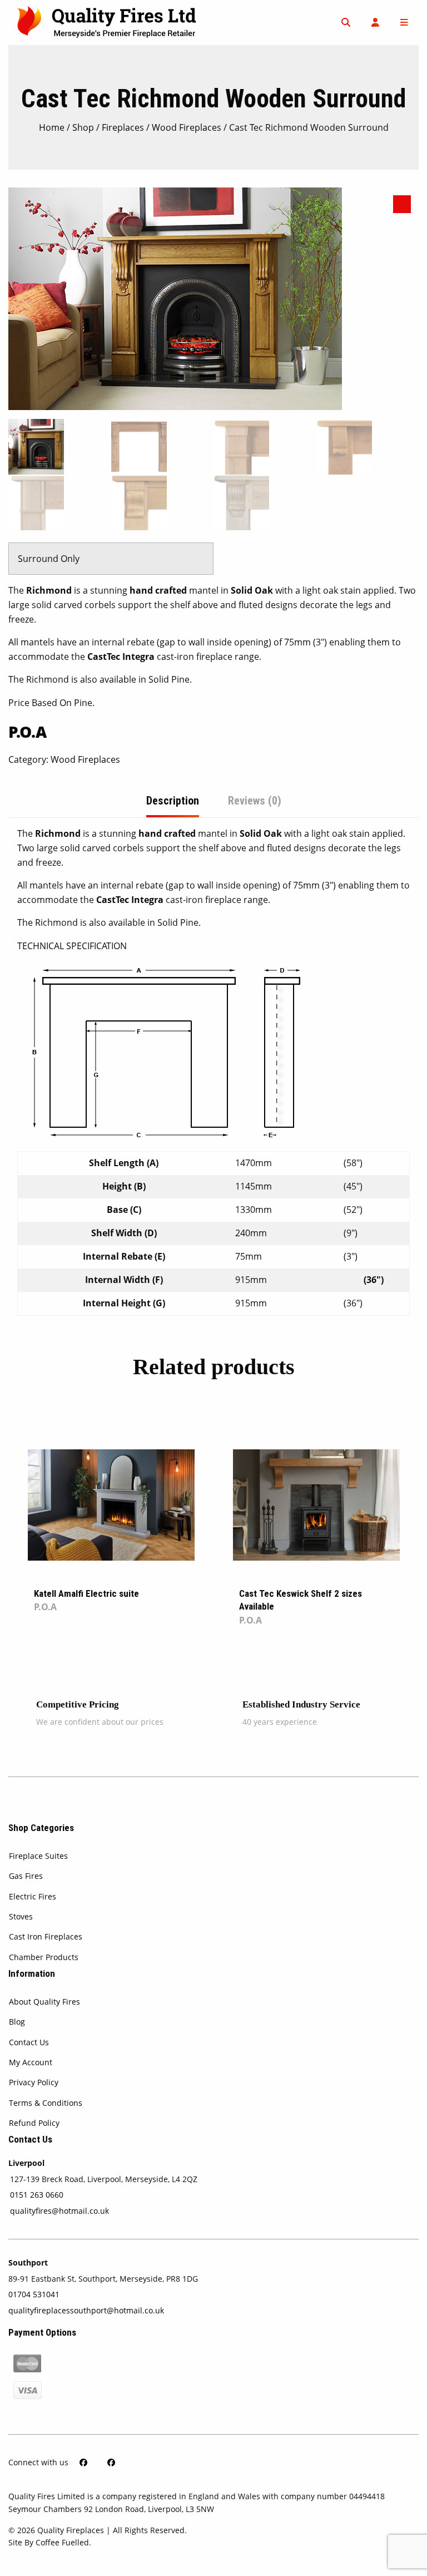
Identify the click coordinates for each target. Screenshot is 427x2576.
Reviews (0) (255, 801)
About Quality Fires (44, 2002)
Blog (17, 2022)
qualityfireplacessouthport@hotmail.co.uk (86, 2310)
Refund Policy (34, 2123)
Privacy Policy (34, 2082)
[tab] (173, 801)
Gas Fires (26, 1876)
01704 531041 (34, 2294)
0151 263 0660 (37, 2195)
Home (52, 127)
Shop (83, 127)
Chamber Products (44, 1957)
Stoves (21, 1916)
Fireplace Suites (38, 1856)
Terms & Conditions (46, 2103)
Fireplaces (123, 127)
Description (173, 801)
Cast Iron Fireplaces (46, 1936)
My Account (31, 2062)
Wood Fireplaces (187, 127)
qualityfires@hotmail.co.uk (59, 2211)
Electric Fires (33, 1896)
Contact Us (29, 2042)
